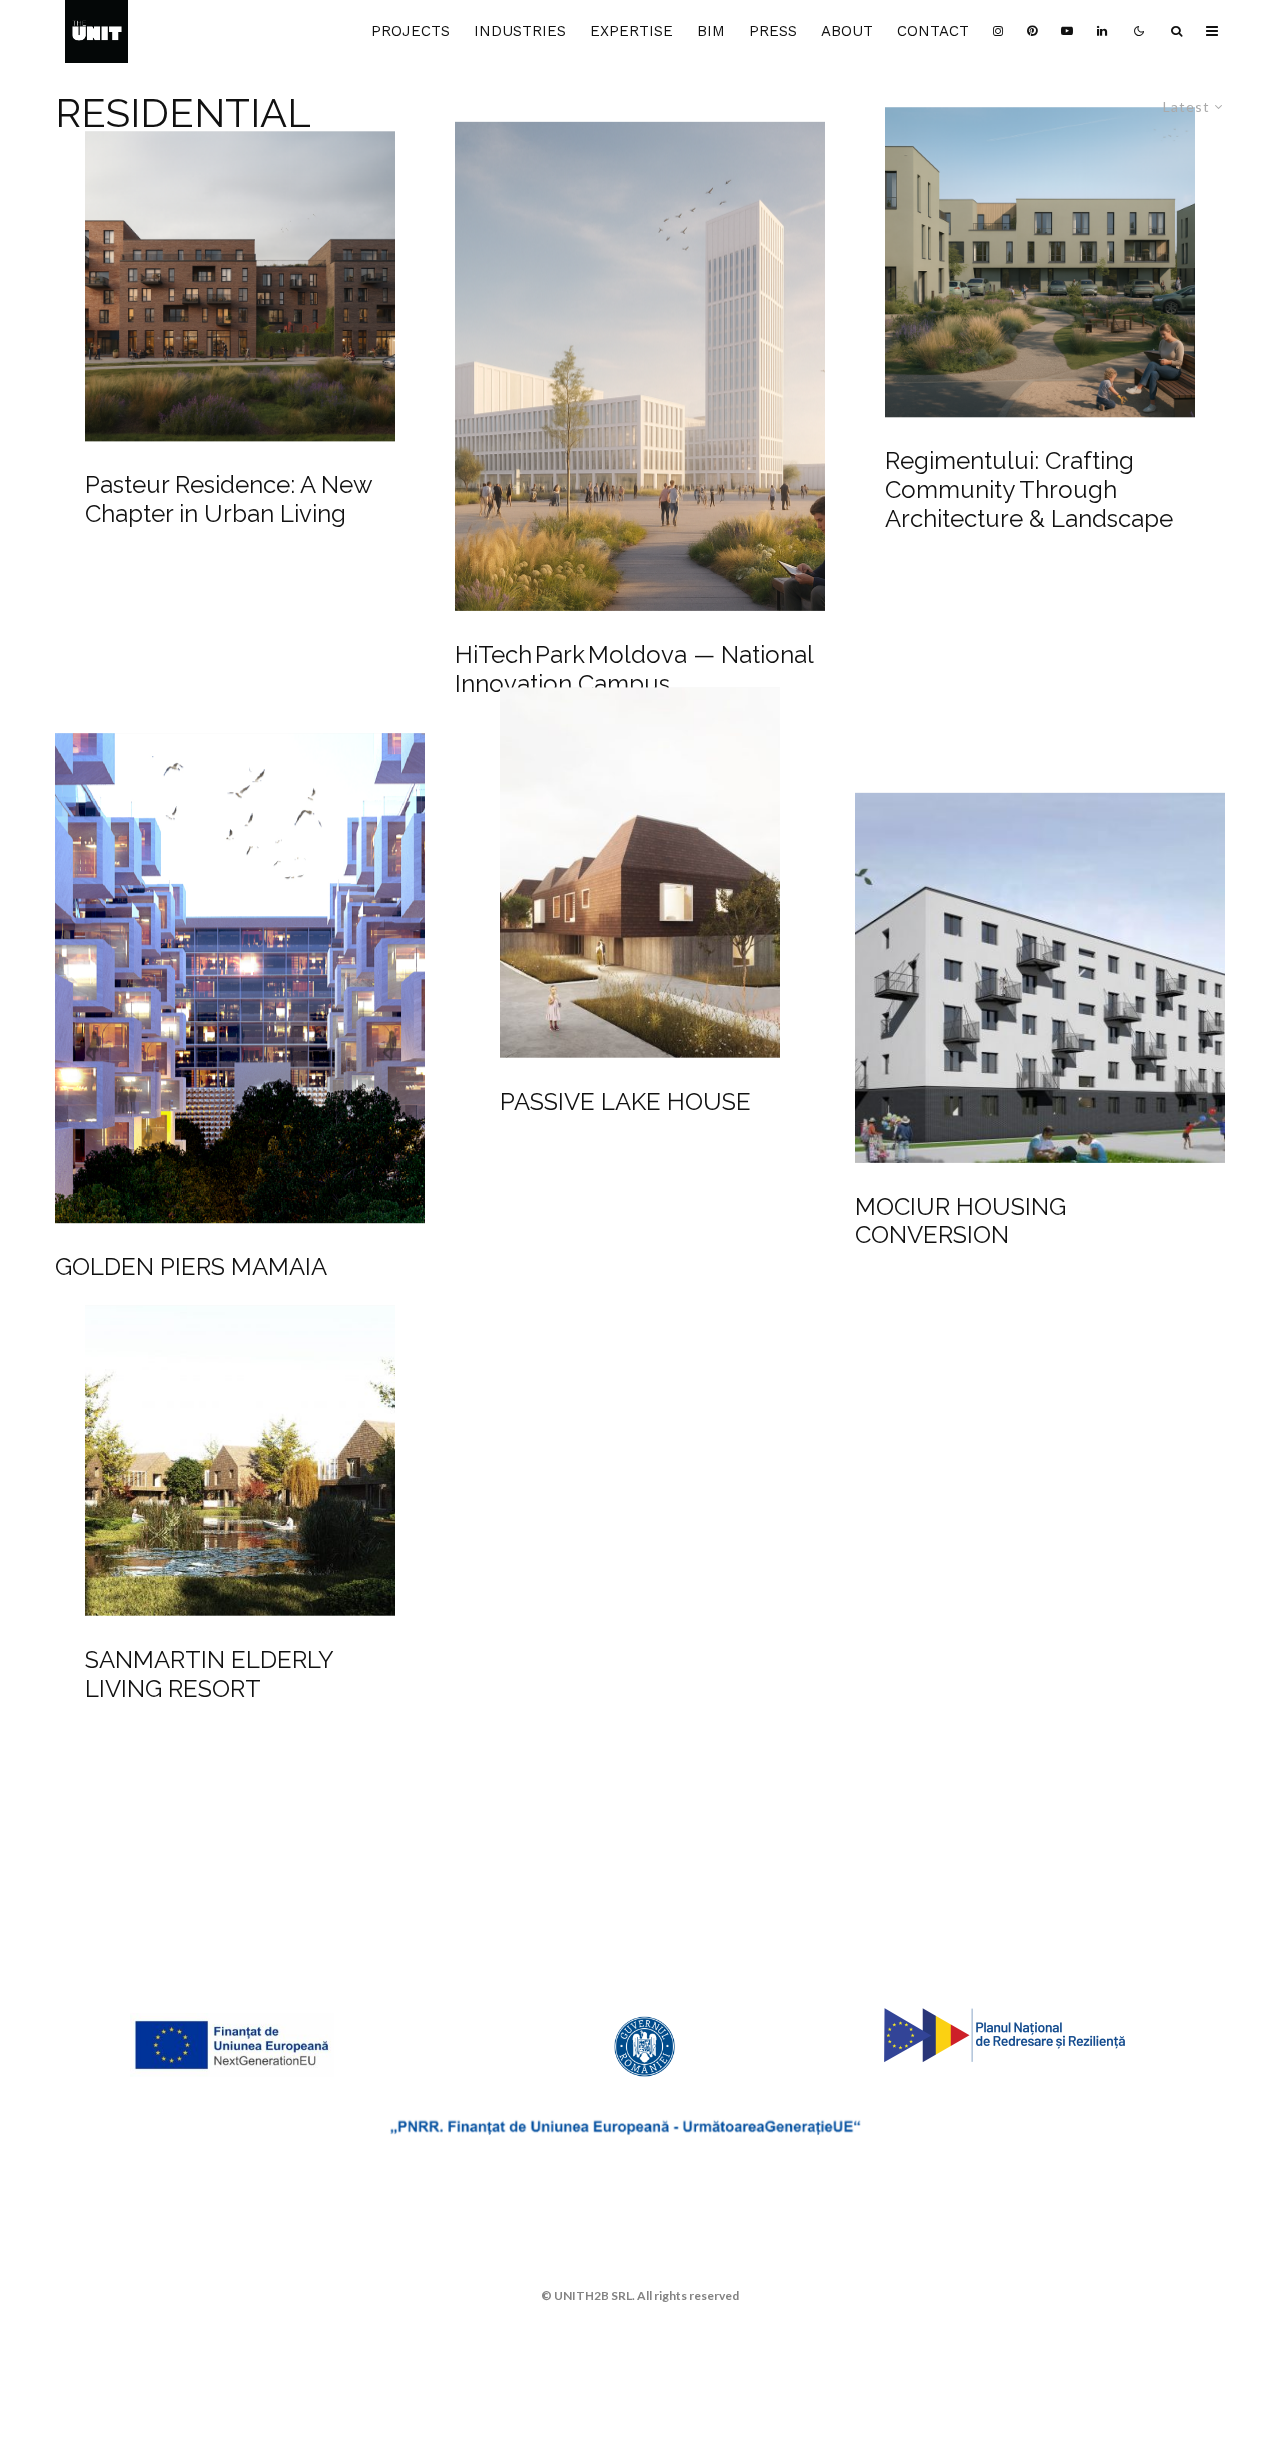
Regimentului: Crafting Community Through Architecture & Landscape (1029, 490)
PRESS (773, 31)
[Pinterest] (1032, 31)
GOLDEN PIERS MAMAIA (191, 1267)
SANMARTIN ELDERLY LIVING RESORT (209, 1673)
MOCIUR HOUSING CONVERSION (960, 1221)
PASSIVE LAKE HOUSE (625, 1102)
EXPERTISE (631, 31)
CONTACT (933, 31)
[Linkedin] (1102, 31)
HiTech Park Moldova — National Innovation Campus (634, 669)
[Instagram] (998, 31)
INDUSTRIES (520, 31)
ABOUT (847, 31)
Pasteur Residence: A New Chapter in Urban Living (228, 500)
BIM (711, 31)
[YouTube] (1067, 31)
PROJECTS (410, 31)
